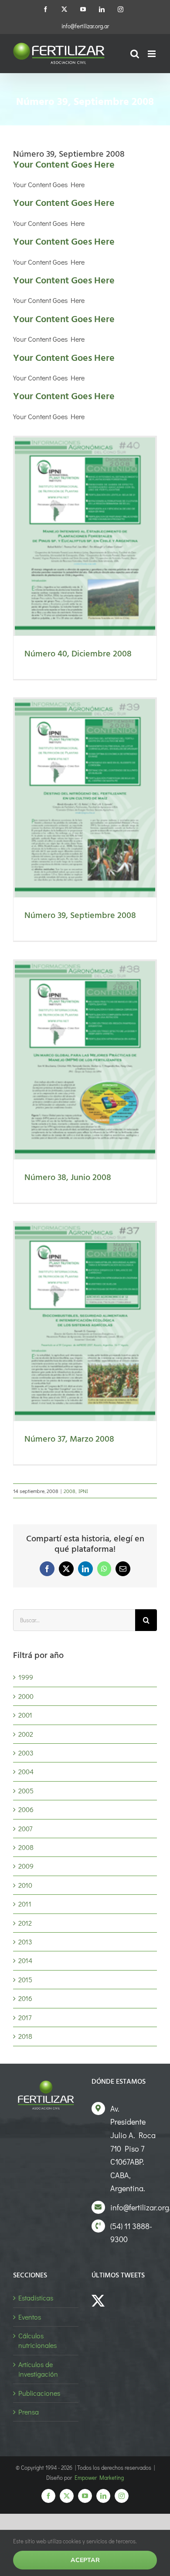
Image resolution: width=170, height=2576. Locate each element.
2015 (25, 1979)
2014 (25, 1960)
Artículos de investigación (38, 2369)
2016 (25, 1998)
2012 (25, 1923)
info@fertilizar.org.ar (85, 26)
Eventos (30, 2317)
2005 (26, 1791)
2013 (25, 1942)
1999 (26, 1677)
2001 (25, 1715)
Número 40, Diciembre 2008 (78, 654)
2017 (25, 2017)
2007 (25, 1828)
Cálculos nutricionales (37, 2340)
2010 (25, 1885)
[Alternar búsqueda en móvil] (135, 54)
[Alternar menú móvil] (152, 54)
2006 (26, 1809)
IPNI (83, 1491)
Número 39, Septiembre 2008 (80, 916)
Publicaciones (39, 2393)
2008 (70, 1491)
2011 (25, 1904)
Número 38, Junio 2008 (68, 1178)
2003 (26, 1753)
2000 (26, 1696)
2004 (26, 1771)
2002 (26, 1734)
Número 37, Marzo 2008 (69, 1439)
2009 (26, 1866)
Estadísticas (36, 2298)
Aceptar (85, 2560)
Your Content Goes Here (64, 165)
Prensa (29, 2412)
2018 (25, 2036)
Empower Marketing (99, 2477)
